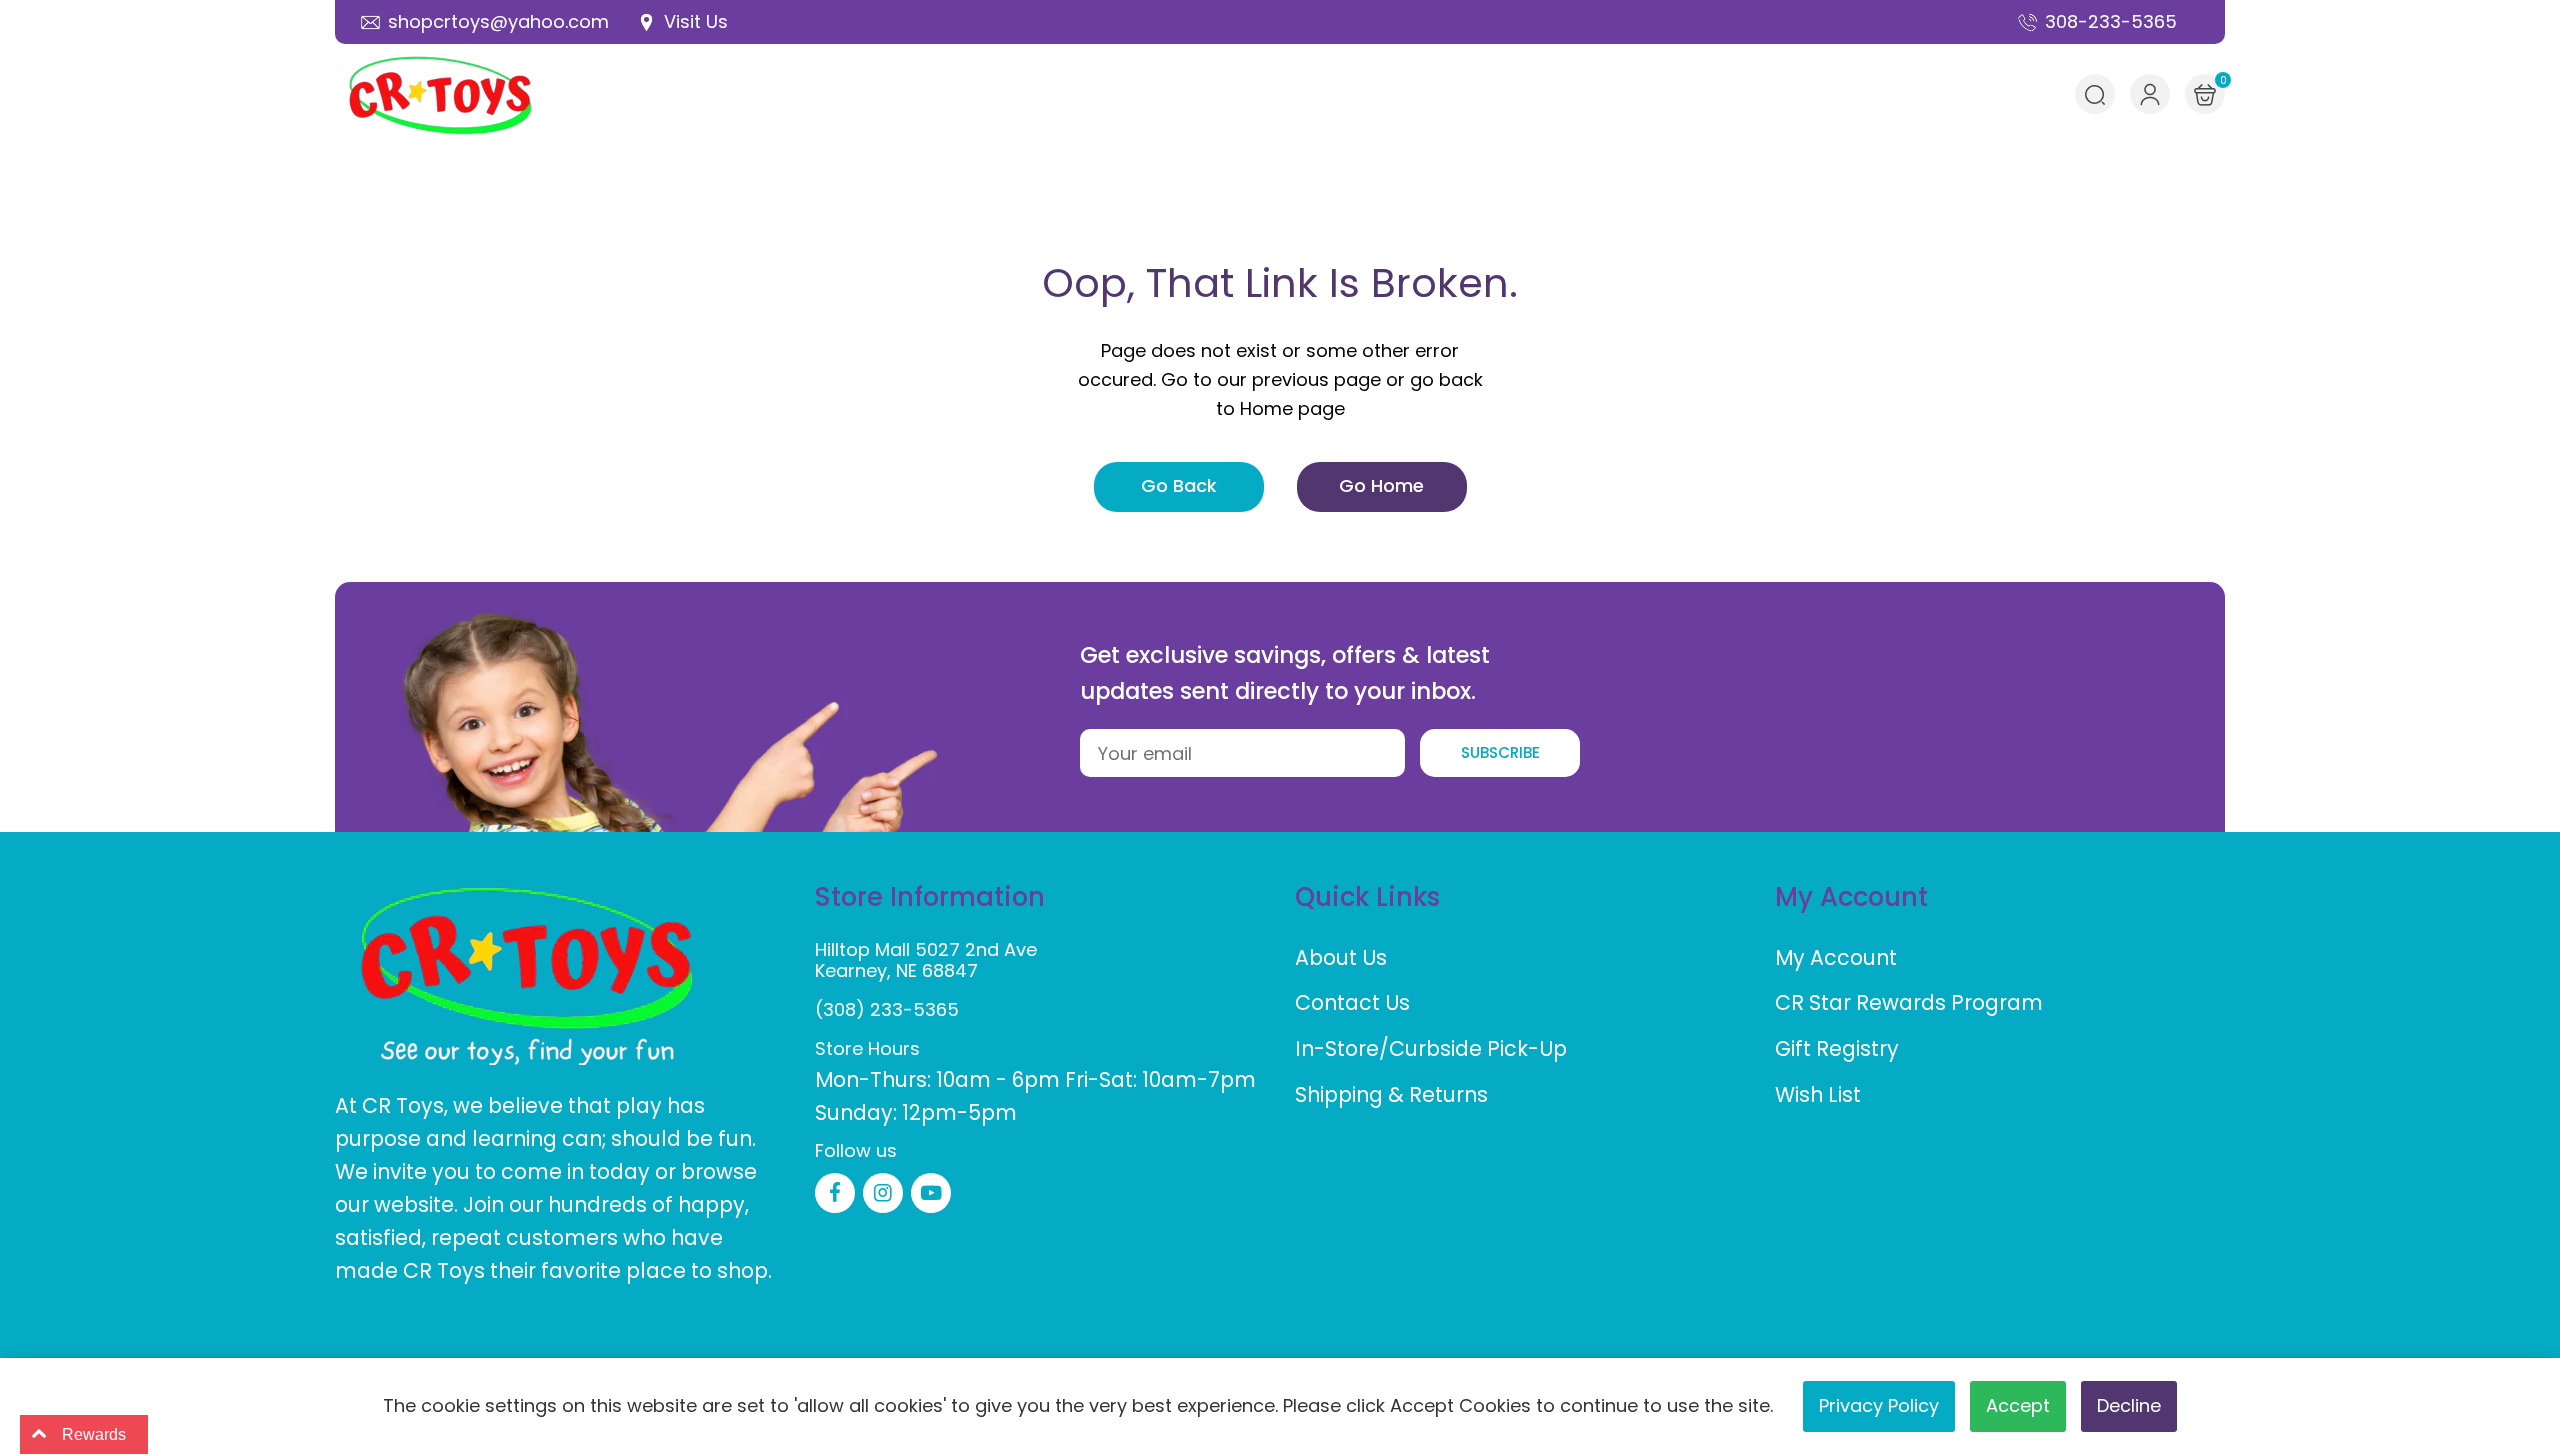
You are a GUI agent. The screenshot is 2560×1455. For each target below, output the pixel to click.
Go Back (1179, 485)
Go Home (1381, 485)
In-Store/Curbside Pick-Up (1431, 1048)
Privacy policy (1879, 1405)
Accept (2018, 1405)
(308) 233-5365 (887, 1009)
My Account (1836, 957)
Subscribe (1500, 752)
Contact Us (1352, 1002)
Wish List (1818, 1094)
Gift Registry (1837, 1048)
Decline (2129, 1405)
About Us (1341, 957)
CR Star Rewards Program (1909, 1002)
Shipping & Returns (1391, 1094)
